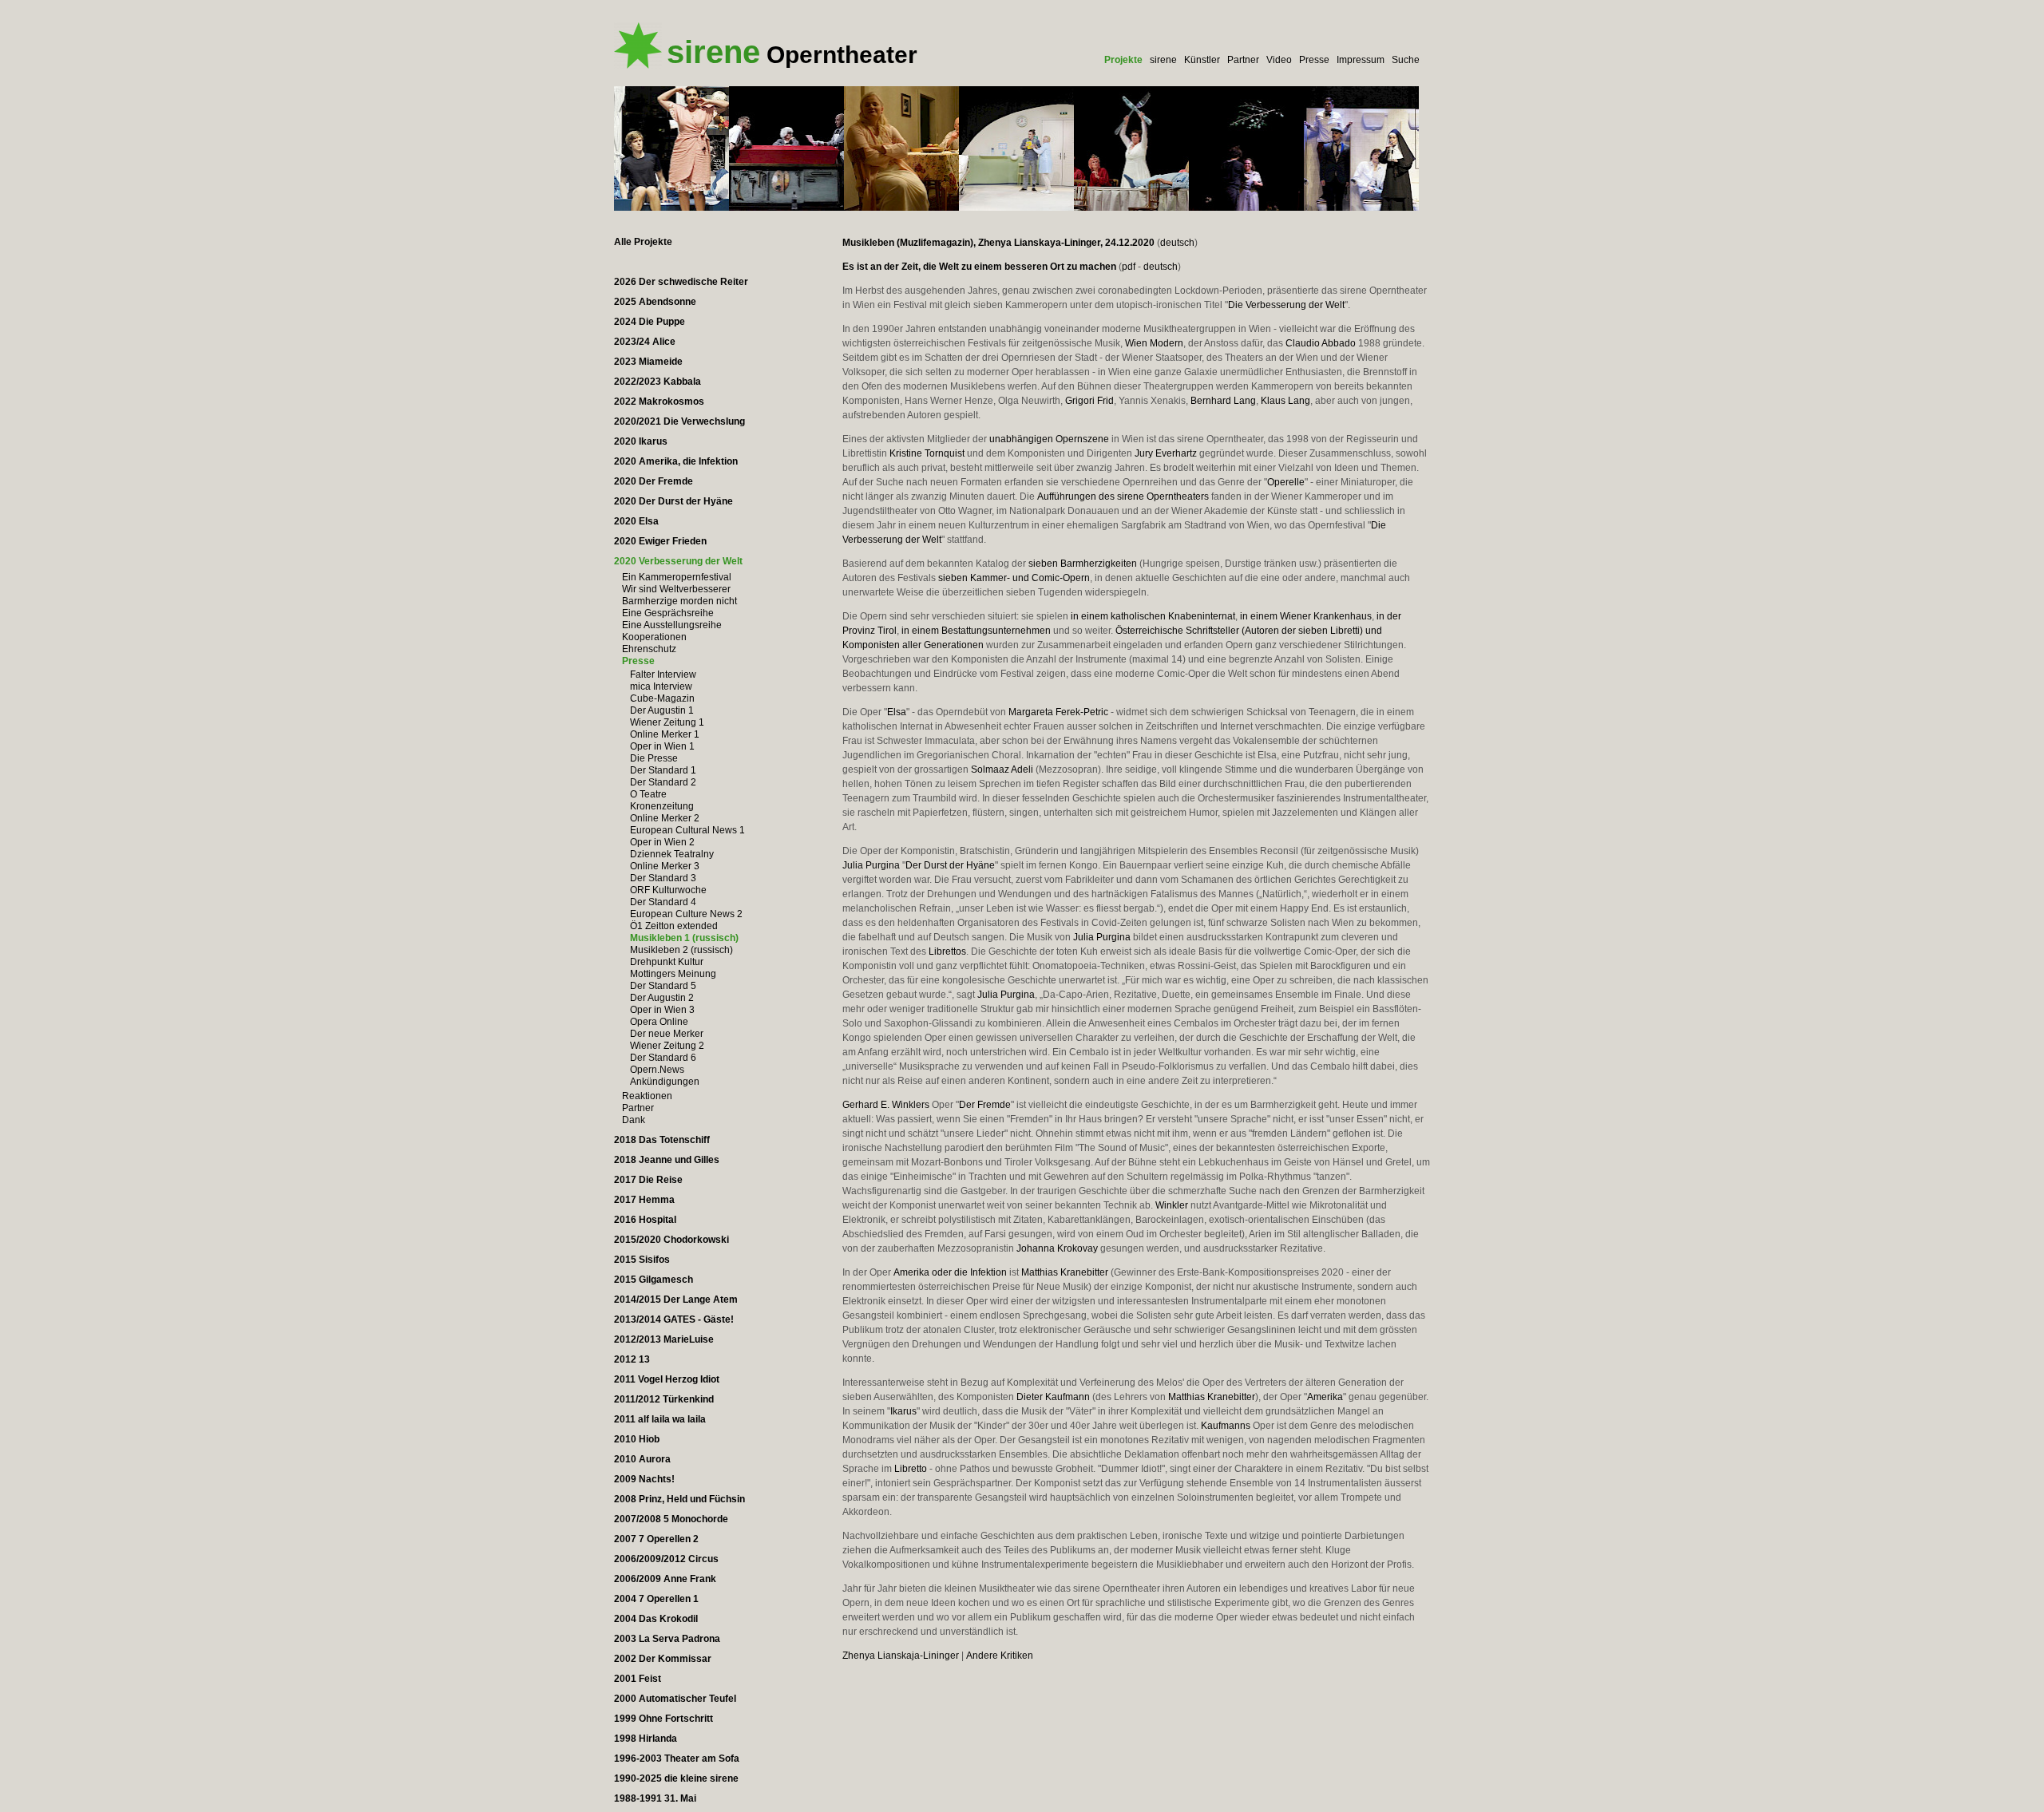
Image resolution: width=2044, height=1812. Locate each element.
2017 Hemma (644, 1200)
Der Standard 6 (663, 1058)
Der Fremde (985, 1105)
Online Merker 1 (665, 734)
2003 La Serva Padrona (667, 1639)
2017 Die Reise (648, 1180)
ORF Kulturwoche (668, 890)
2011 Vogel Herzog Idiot (667, 1379)
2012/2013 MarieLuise (664, 1339)
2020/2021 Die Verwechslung (679, 421)
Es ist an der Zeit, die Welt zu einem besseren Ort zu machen (979, 267)
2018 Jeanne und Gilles (667, 1160)
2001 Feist (638, 1679)
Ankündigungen (665, 1082)
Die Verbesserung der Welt (1286, 305)
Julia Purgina (871, 865)
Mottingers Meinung (673, 974)
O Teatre (648, 794)
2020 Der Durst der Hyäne (673, 501)
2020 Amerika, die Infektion (676, 461)
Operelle (1286, 482)
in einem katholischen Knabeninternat (1153, 616)
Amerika (1325, 1397)
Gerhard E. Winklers (886, 1105)
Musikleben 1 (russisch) (684, 938)
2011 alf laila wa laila (660, 1419)
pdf (1129, 267)
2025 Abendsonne (655, 302)
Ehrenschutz (649, 649)
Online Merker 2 (665, 818)
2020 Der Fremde (654, 481)
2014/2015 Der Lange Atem (676, 1300)
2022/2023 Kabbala (658, 382)
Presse (1314, 60)
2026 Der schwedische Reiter (681, 282)
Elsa (897, 712)
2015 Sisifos (642, 1260)
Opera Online (659, 1022)
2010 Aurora (642, 1459)
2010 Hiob (637, 1439)
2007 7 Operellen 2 (656, 1539)
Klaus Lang (1285, 401)
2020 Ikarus (641, 441)
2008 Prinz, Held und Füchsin (679, 1499)
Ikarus (903, 1411)
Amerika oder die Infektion (950, 1272)
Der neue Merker (667, 1034)
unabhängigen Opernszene (1049, 439)
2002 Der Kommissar (663, 1659)
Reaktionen (647, 1096)
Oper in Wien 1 (662, 746)
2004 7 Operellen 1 (656, 1599)
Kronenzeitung (662, 806)
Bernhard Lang (1223, 401)
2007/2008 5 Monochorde (671, 1519)
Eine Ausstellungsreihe (672, 625)
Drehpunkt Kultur (667, 962)
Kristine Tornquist (927, 453)
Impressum (1361, 60)
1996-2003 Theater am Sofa (677, 1759)
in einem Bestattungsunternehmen (976, 631)
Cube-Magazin (662, 698)
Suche (1406, 60)
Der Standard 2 (663, 782)
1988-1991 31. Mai (655, 1798)
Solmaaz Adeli (1002, 770)
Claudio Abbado (1321, 343)
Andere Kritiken (1000, 1656)
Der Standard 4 (663, 902)
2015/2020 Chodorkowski (671, 1240)
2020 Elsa (636, 521)
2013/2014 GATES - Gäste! (674, 1319)
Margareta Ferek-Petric (1058, 712)
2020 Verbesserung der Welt (678, 561)
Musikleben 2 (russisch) (681, 950)
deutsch (1177, 243)
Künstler (1202, 60)
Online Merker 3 (665, 866)
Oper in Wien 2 (662, 842)
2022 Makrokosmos (659, 402)
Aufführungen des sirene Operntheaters (1123, 497)
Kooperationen (654, 637)
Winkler (1172, 1205)
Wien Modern (1154, 343)
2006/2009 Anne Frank (665, 1579)
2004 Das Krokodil (656, 1619)
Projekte (1123, 60)
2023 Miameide (648, 362)
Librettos (947, 951)
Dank (634, 1120)
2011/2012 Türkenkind (664, 1399)
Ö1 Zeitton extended (674, 926)
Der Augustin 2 (662, 998)
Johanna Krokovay (1057, 1248)
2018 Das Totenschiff (662, 1140)
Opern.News (657, 1070)
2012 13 (632, 1359)
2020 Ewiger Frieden (660, 541)
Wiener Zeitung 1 (667, 722)
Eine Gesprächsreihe (668, 613)
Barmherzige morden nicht (679, 601)
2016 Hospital (645, 1220)
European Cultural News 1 (687, 830)
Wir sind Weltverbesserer (676, 589)
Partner (1243, 60)
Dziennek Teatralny (672, 854)
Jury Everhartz (1166, 453)
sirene (1163, 60)
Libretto (911, 1469)
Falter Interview (663, 675)
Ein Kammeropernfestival (677, 577)
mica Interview (661, 686)
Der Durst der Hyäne (950, 865)
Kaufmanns (1226, 1426)
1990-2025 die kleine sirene (676, 1778)
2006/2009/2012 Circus (666, 1559)
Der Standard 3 (663, 878)
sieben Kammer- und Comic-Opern (1014, 578)
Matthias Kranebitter (1065, 1272)
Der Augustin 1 (662, 710)
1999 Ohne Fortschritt (664, 1719)
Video (1279, 60)
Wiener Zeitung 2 (667, 1046)
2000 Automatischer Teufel (675, 1699)
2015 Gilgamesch (654, 1280)
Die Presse (654, 758)
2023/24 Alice (645, 342)
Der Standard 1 (663, 770)
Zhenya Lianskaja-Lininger (901, 1656)
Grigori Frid (1089, 401)
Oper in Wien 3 (662, 1010)
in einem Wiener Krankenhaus (1306, 616)
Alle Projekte (643, 242)
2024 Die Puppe (650, 322)
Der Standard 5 (663, 986)
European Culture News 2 (686, 914)
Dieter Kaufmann (1053, 1397)
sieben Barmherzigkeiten (1083, 564)
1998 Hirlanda (646, 1739)
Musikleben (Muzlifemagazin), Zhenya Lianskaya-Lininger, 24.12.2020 (998, 243)
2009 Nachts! (644, 1479)
